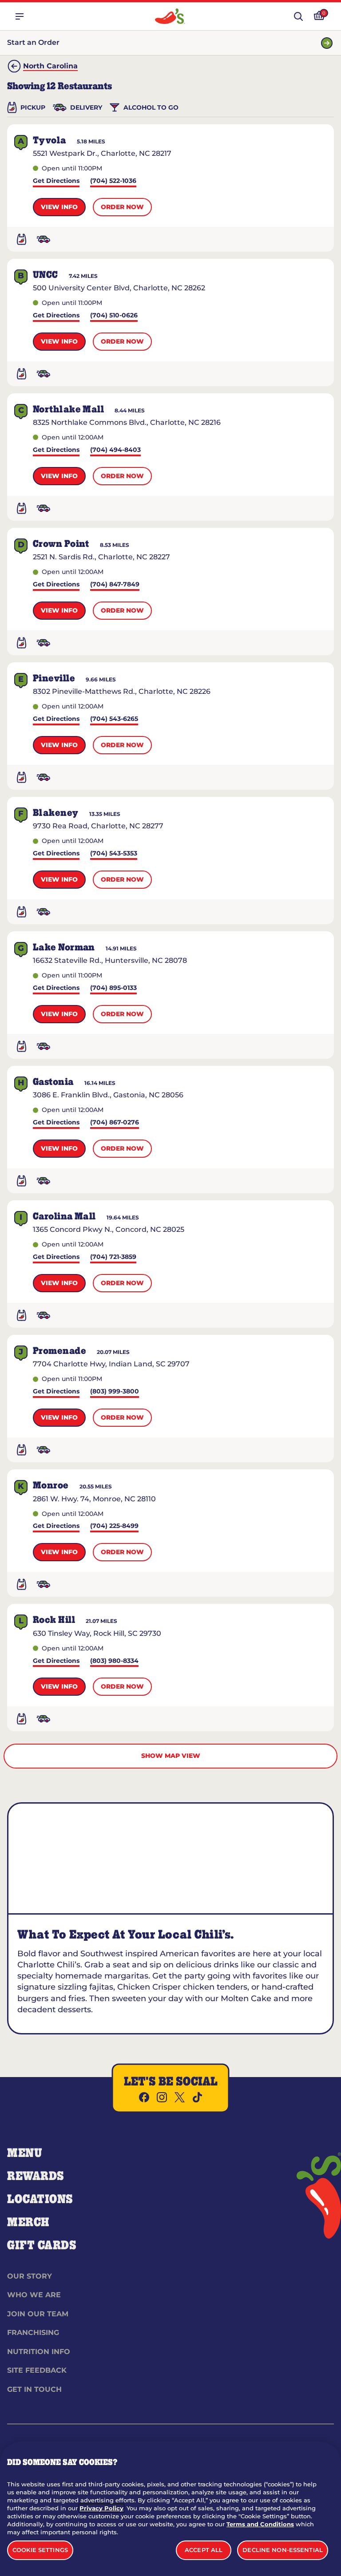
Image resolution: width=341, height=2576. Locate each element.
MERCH (28, 2223)
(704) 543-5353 (114, 854)
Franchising (33, 2333)
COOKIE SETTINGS (40, 2550)
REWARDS (36, 2176)
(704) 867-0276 (115, 1123)
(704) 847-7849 (115, 585)
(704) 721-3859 (113, 1257)
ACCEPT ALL (204, 2550)
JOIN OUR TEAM (38, 2314)
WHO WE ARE (34, 2295)
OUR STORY (30, 2276)
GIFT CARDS (42, 2246)
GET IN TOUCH (34, 2389)
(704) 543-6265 (114, 719)
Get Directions (56, 181)
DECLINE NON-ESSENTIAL (283, 2550)
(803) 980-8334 (114, 1661)
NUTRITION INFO (39, 2352)
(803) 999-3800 (115, 1392)
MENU (25, 2153)
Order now (122, 207)
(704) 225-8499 (114, 1526)
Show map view (171, 1756)
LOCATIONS (40, 2200)
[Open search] (298, 16)
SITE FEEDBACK (37, 2370)
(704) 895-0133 (113, 988)
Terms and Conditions (260, 2524)
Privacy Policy (101, 2508)
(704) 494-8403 (115, 450)
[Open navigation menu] (20, 16)
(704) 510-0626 (114, 316)
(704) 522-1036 (113, 181)
